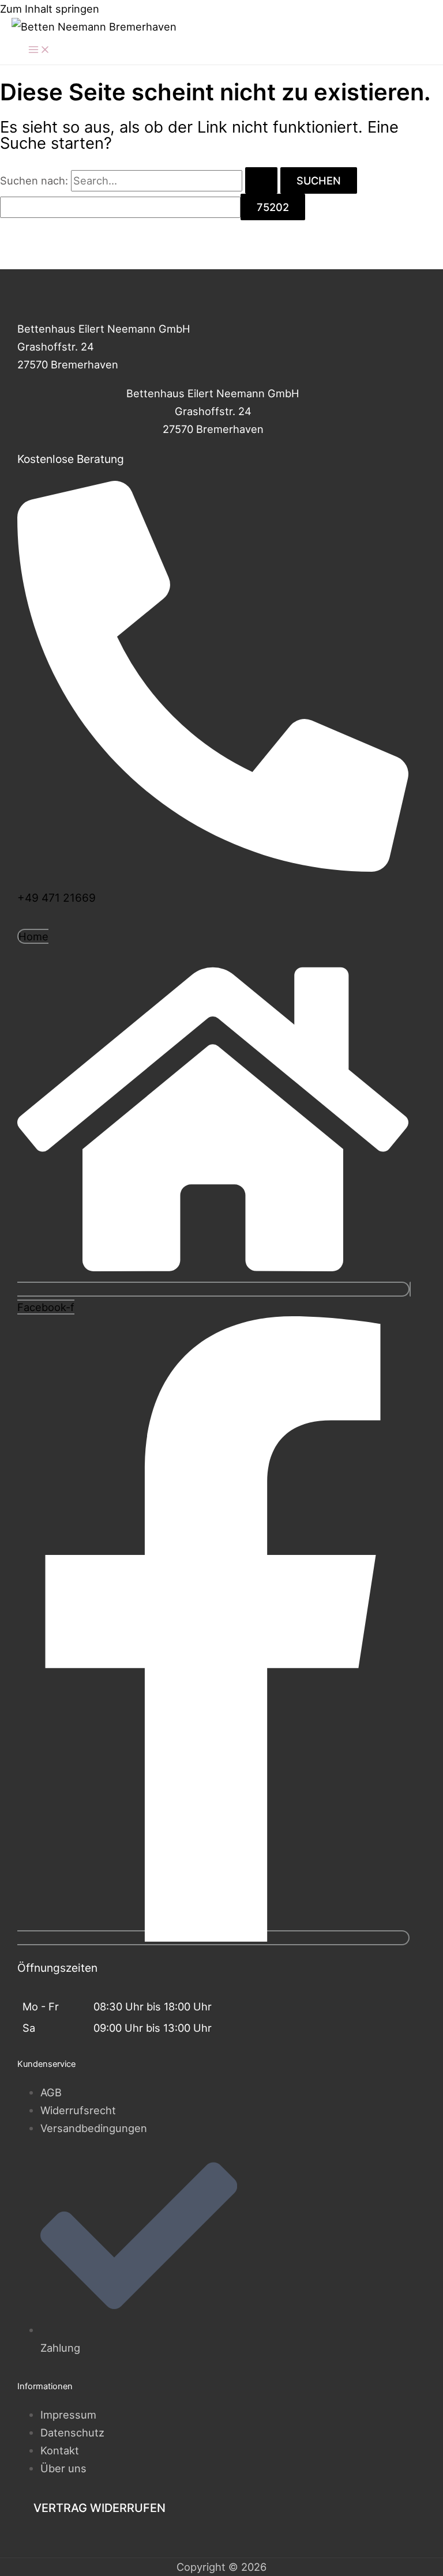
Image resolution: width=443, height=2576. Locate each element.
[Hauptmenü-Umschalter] (39, 50)
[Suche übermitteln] (261, 180)
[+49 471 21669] (213, 866)
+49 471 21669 (57, 898)
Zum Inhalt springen (50, 9)
